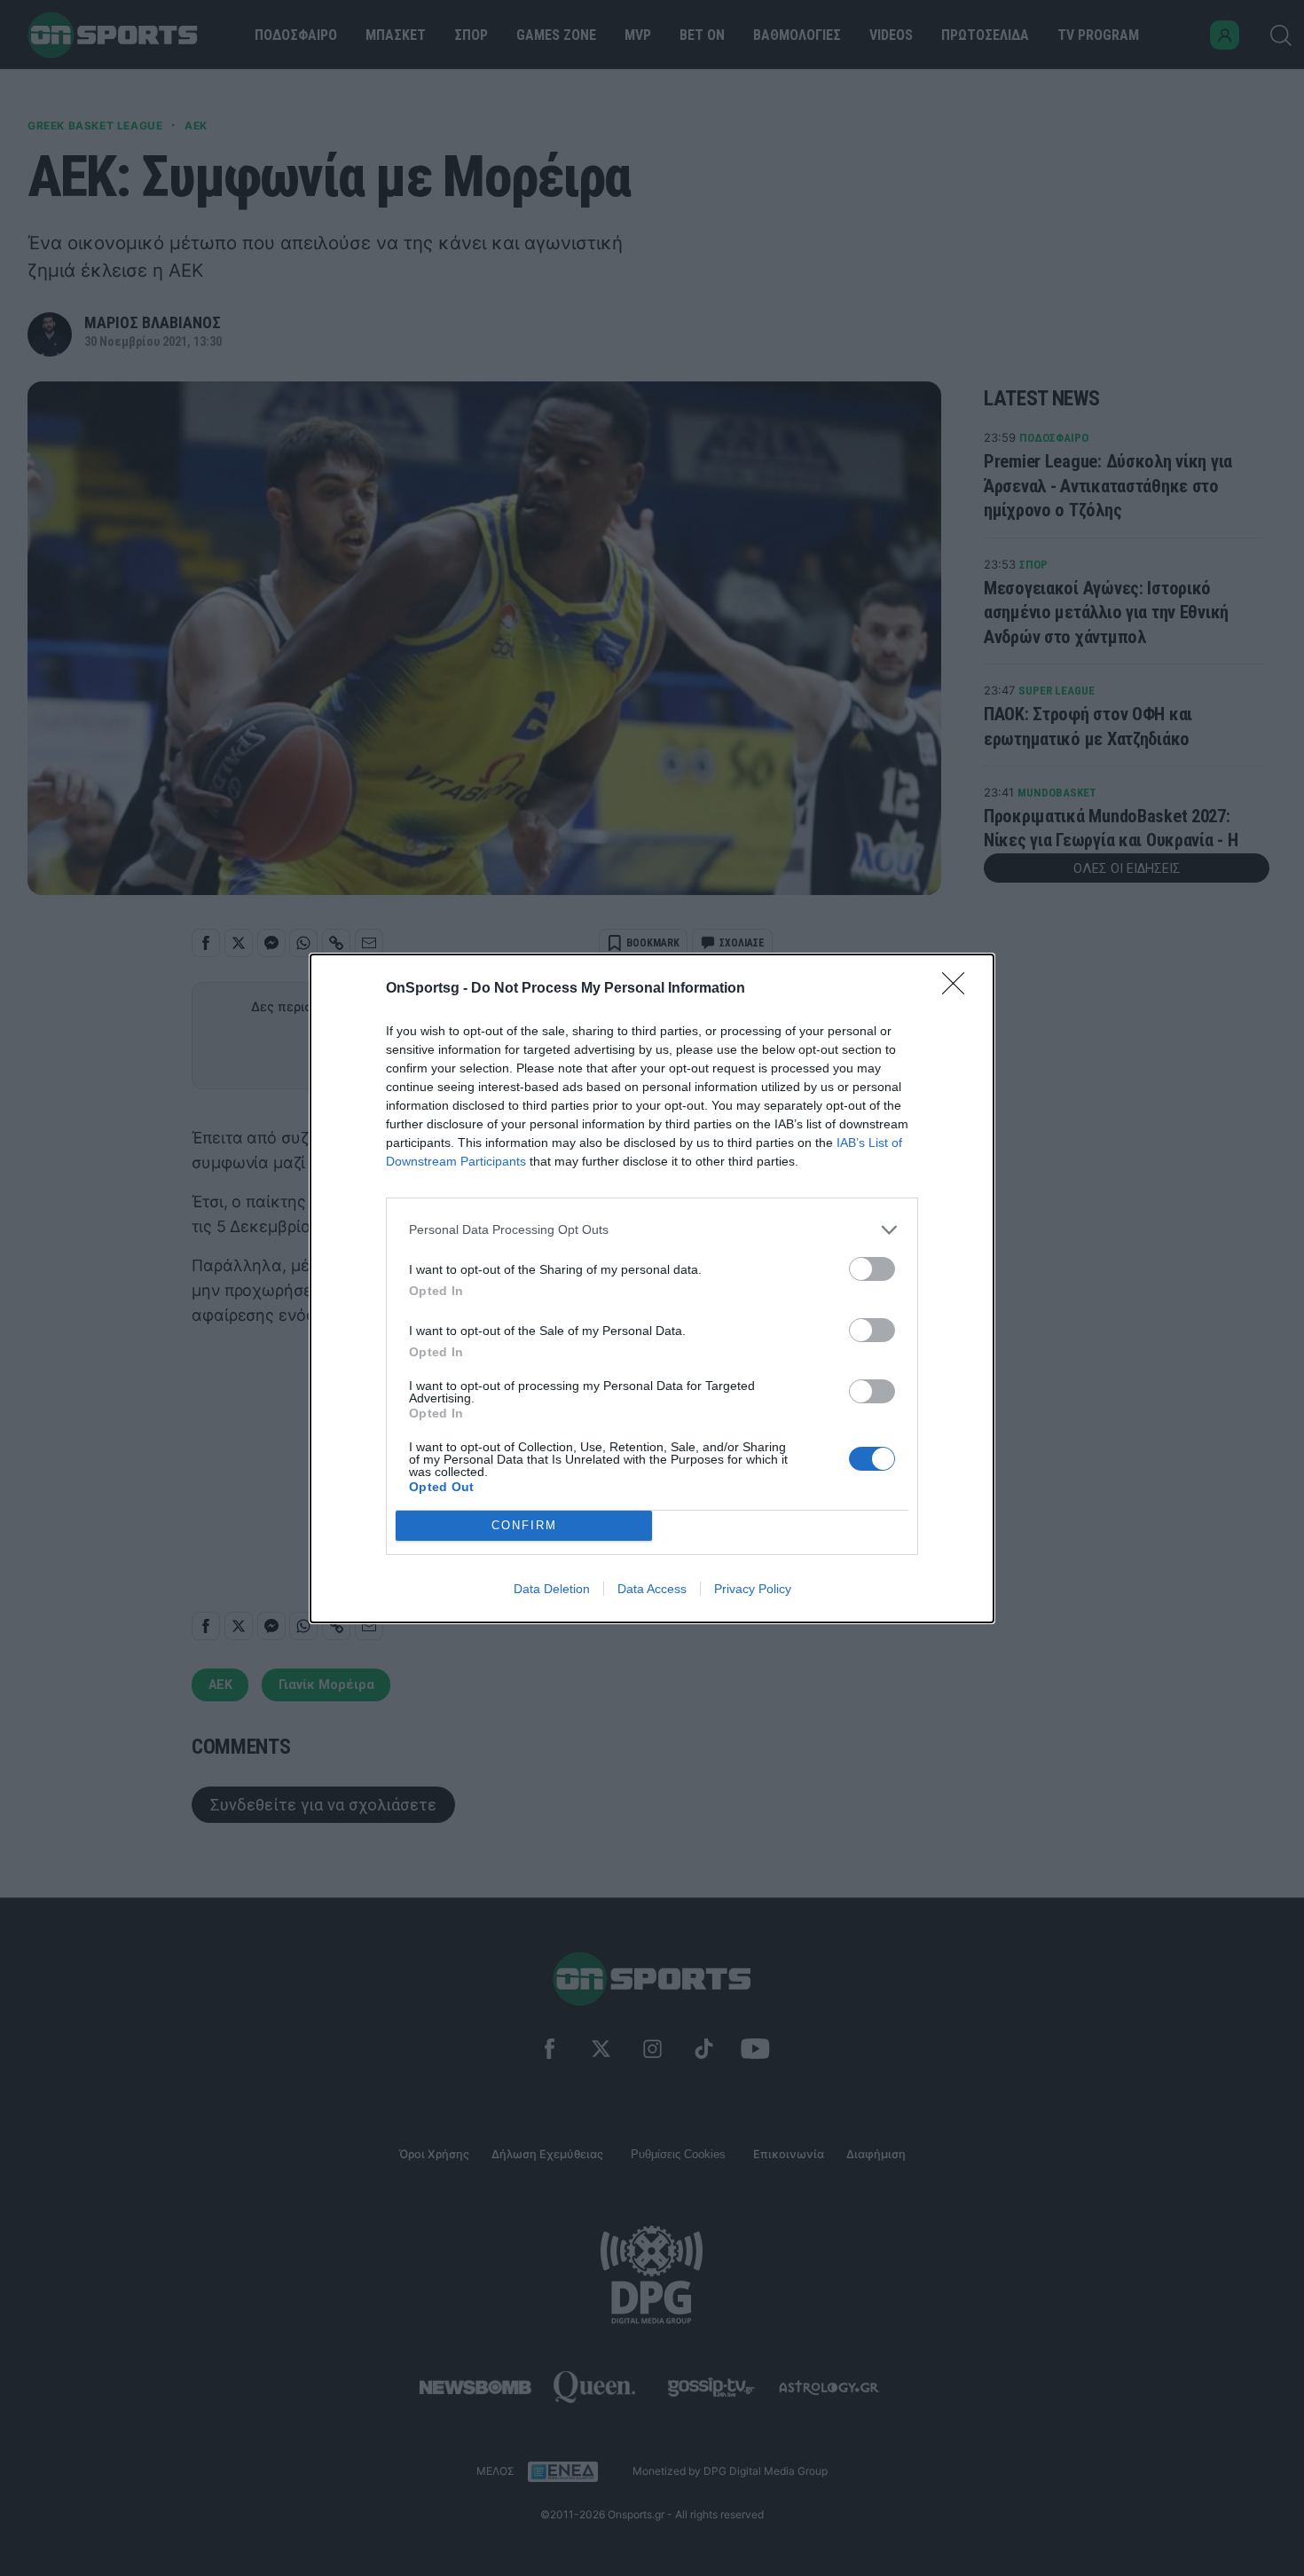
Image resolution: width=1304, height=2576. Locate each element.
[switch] (872, 1269)
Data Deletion (552, 1589)
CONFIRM (524, 1525)
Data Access (652, 1589)
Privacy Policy (753, 1589)
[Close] (959, 989)
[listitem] (652, 1230)
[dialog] (652, 1288)
